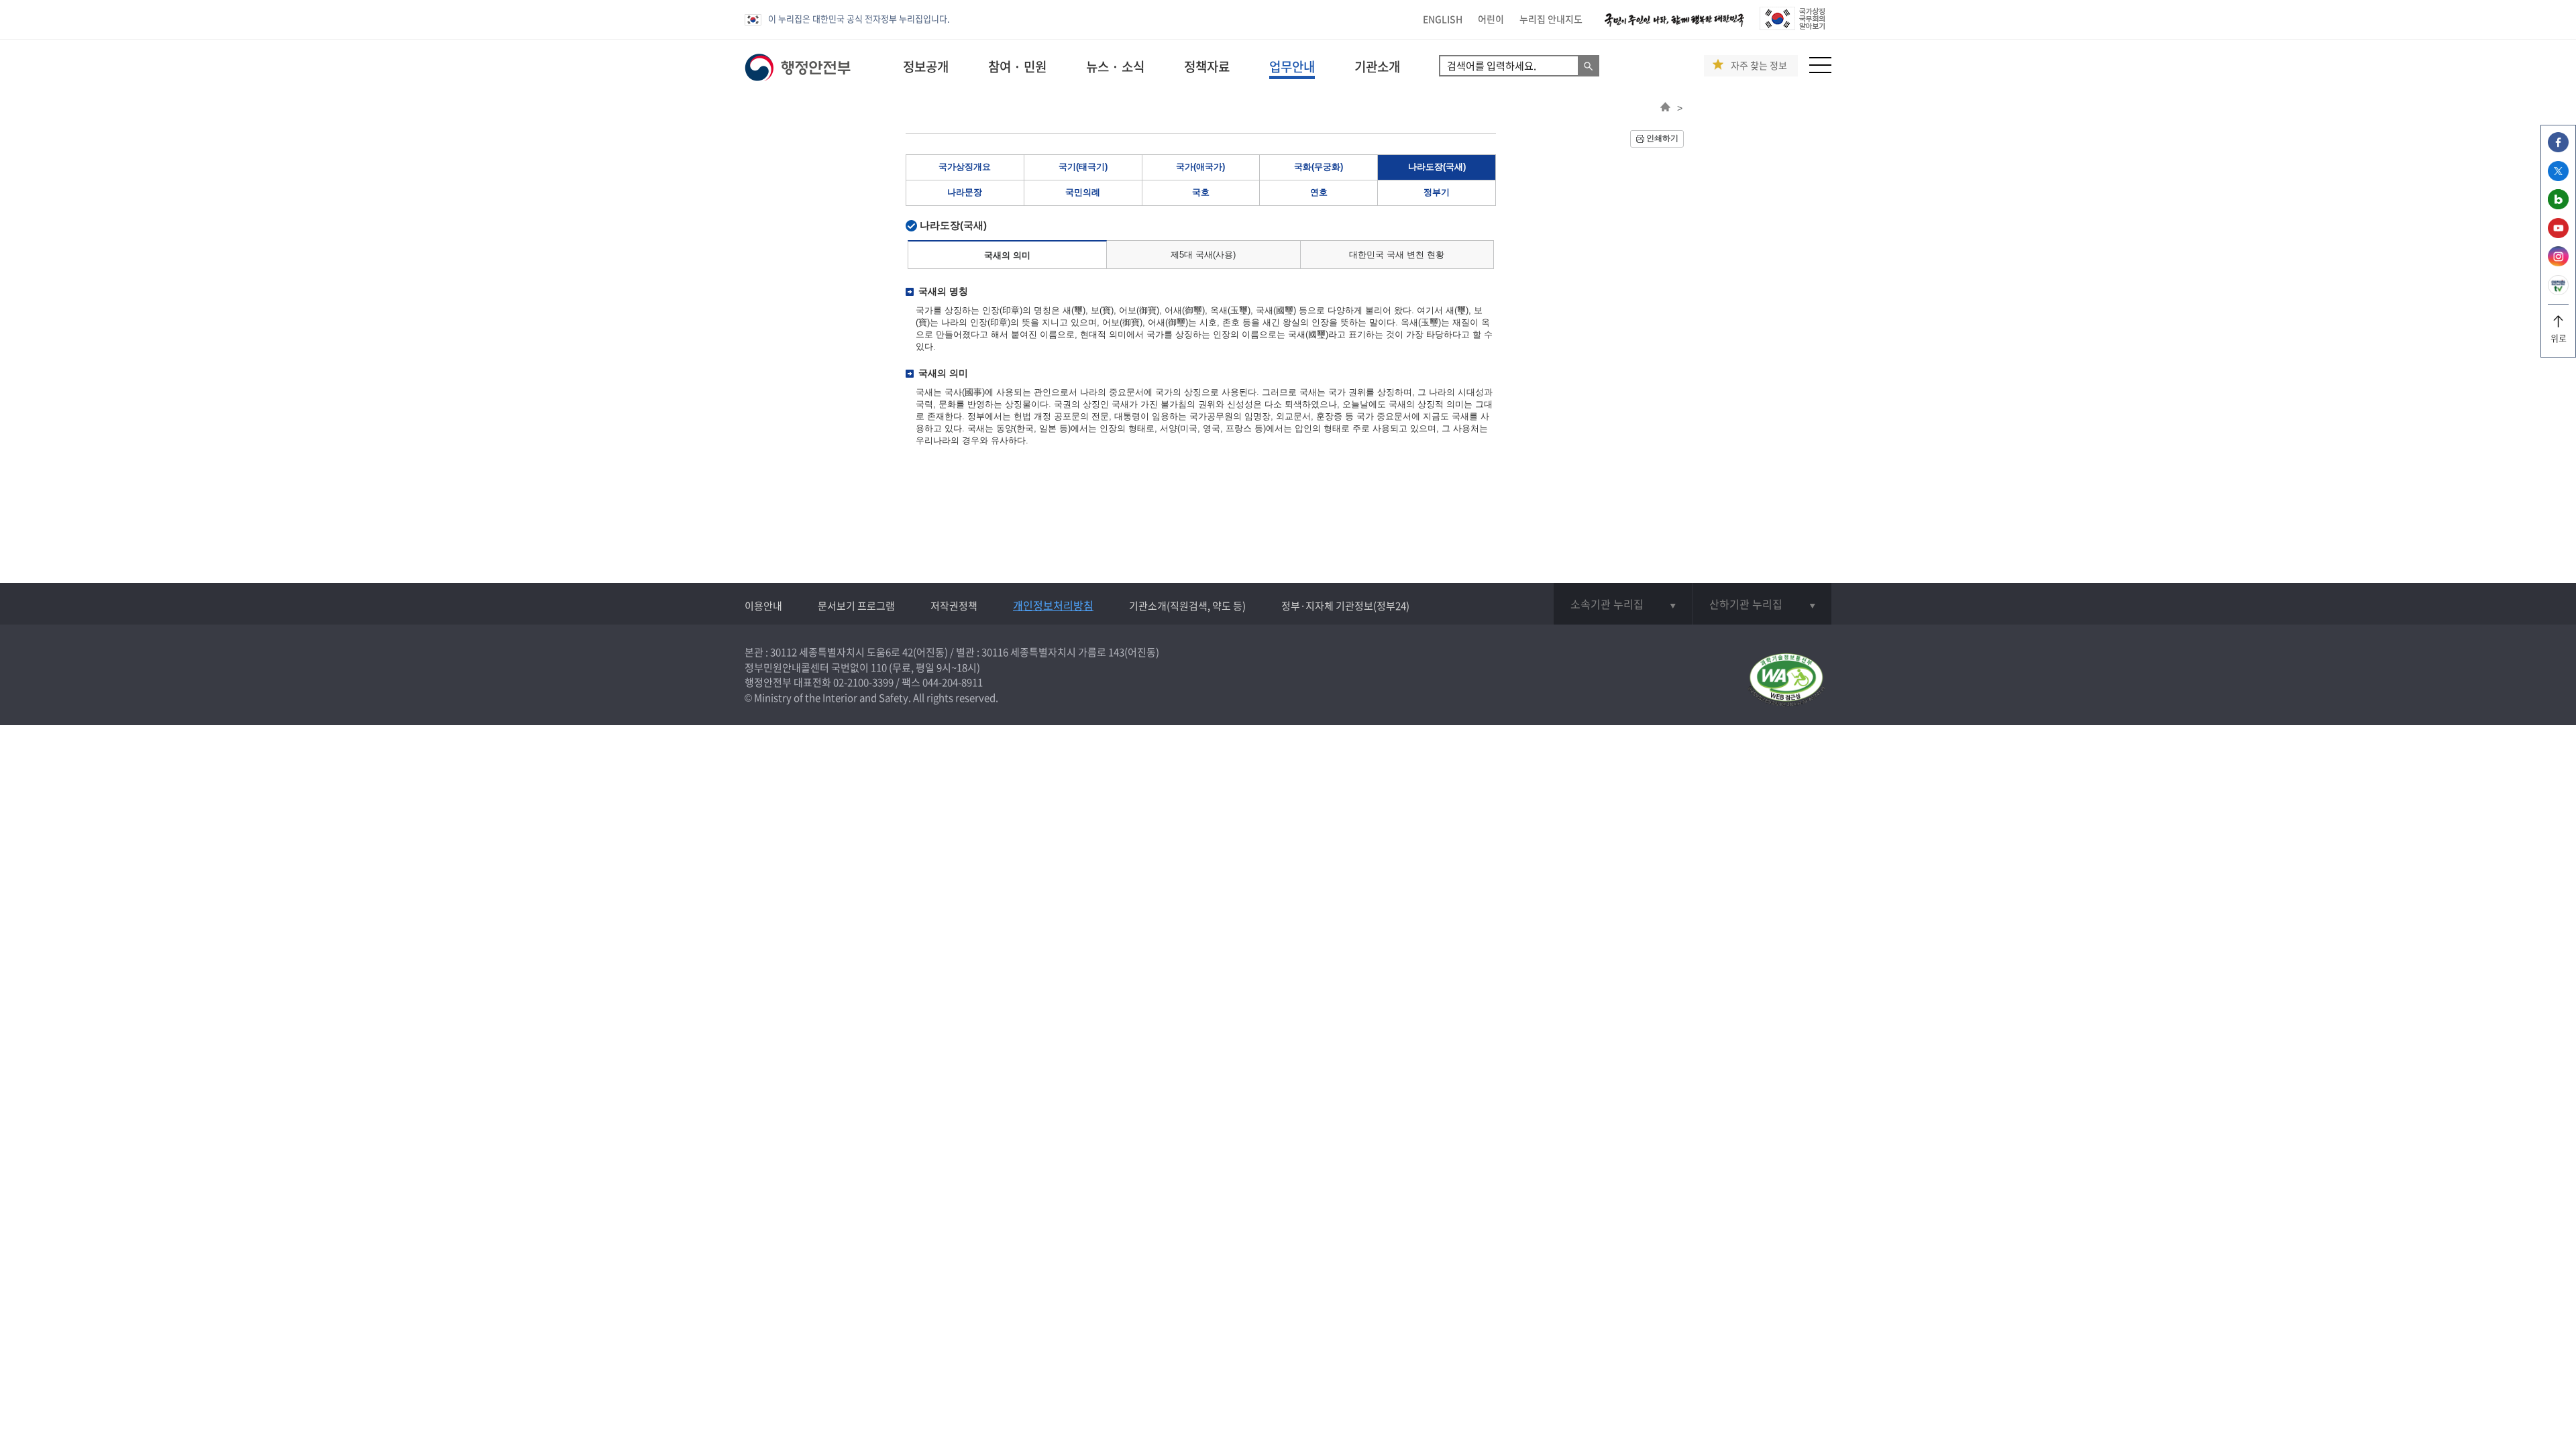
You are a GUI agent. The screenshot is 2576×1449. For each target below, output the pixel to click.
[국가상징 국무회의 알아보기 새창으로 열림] (1792, 26)
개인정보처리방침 (1053, 605)
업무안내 (1292, 66)
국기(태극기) (1083, 167)
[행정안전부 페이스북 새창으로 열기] (2558, 149)
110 (879, 667)
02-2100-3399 (863, 682)
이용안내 (763, 606)
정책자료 (1207, 66)
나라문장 (965, 192)
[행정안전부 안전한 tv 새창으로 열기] (2558, 291)
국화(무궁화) (1319, 167)
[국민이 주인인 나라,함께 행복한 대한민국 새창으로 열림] (1674, 26)
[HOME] (1665, 108)
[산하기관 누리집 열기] (1762, 604)
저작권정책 (954, 606)
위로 (2559, 338)
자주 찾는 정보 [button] (1759, 65)
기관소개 (1377, 66)
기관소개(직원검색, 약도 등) (1187, 606)
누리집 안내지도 (1551, 19)
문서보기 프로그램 (856, 606)
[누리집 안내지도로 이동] (1820, 69)
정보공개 (926, 66)
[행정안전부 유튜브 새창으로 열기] (2558, 234)
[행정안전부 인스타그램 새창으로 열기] (2558, 263)
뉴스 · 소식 (1115, 66)
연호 (1319, 192)
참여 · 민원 (1017, 66)
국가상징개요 (965, 167)
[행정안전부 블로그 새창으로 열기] (2558, 206)
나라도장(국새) (1437, 167)
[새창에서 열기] (1786, 681)
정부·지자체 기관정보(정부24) (1345, 606)
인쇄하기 (1662, 138)
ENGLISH (1443, 19)
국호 (1201, 192)
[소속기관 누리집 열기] (1623, 604)
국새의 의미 (1007, 255)
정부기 (1437, 192)
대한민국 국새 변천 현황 (1397, 255)
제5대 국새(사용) (1203, 255)
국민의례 (1083, 192)
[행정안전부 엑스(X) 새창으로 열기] (2558, 177)
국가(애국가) (1200, 167)
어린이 (1491, 19)
